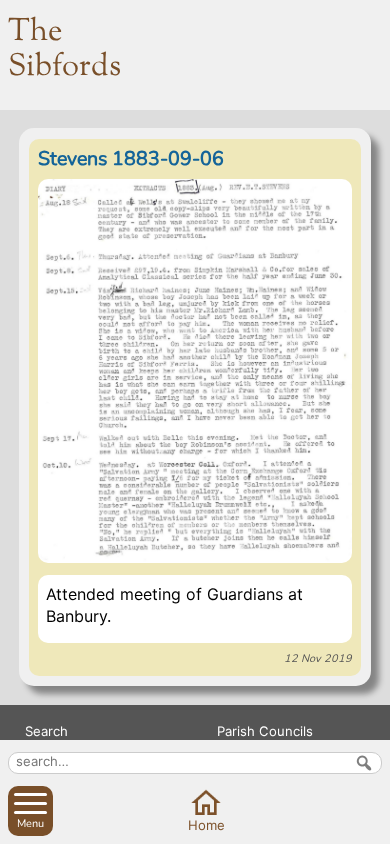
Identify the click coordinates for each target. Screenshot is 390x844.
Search (46, 731)
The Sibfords (64, 49)
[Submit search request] (364, 763)
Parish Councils (265, 731)
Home (206, 825)
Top (370, 824)
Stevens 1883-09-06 (131, 158)
